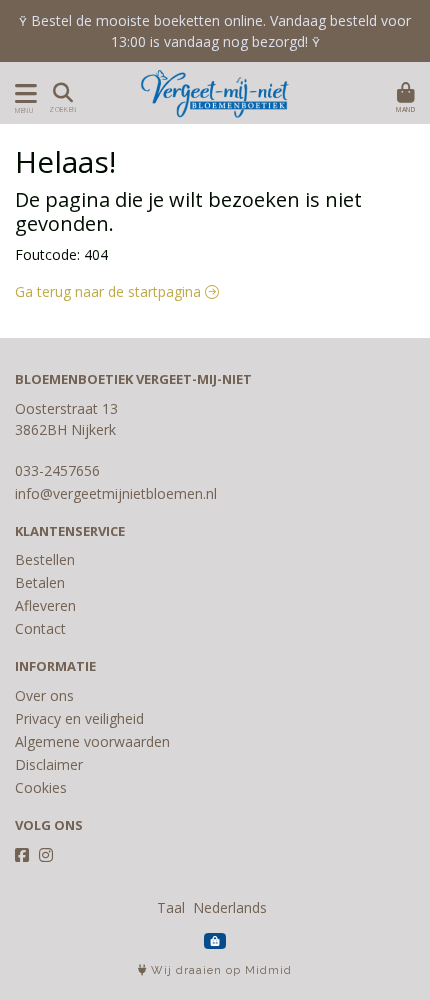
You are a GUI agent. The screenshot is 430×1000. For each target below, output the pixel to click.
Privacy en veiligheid (79, 718)
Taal (171, 907)
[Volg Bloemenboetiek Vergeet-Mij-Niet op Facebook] (22, 855)
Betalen (40, 582)
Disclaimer (49, 764)
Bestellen (45, 559)
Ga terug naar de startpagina (110, 291)
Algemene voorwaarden (92, 741)
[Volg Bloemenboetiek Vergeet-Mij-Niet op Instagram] (46, 855)
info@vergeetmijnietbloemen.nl (116, 493)
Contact (40, 628)
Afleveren (45, 605)
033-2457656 (57, 470)
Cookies (41, 787)
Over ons (44, 695)
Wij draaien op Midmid (219, 970)
